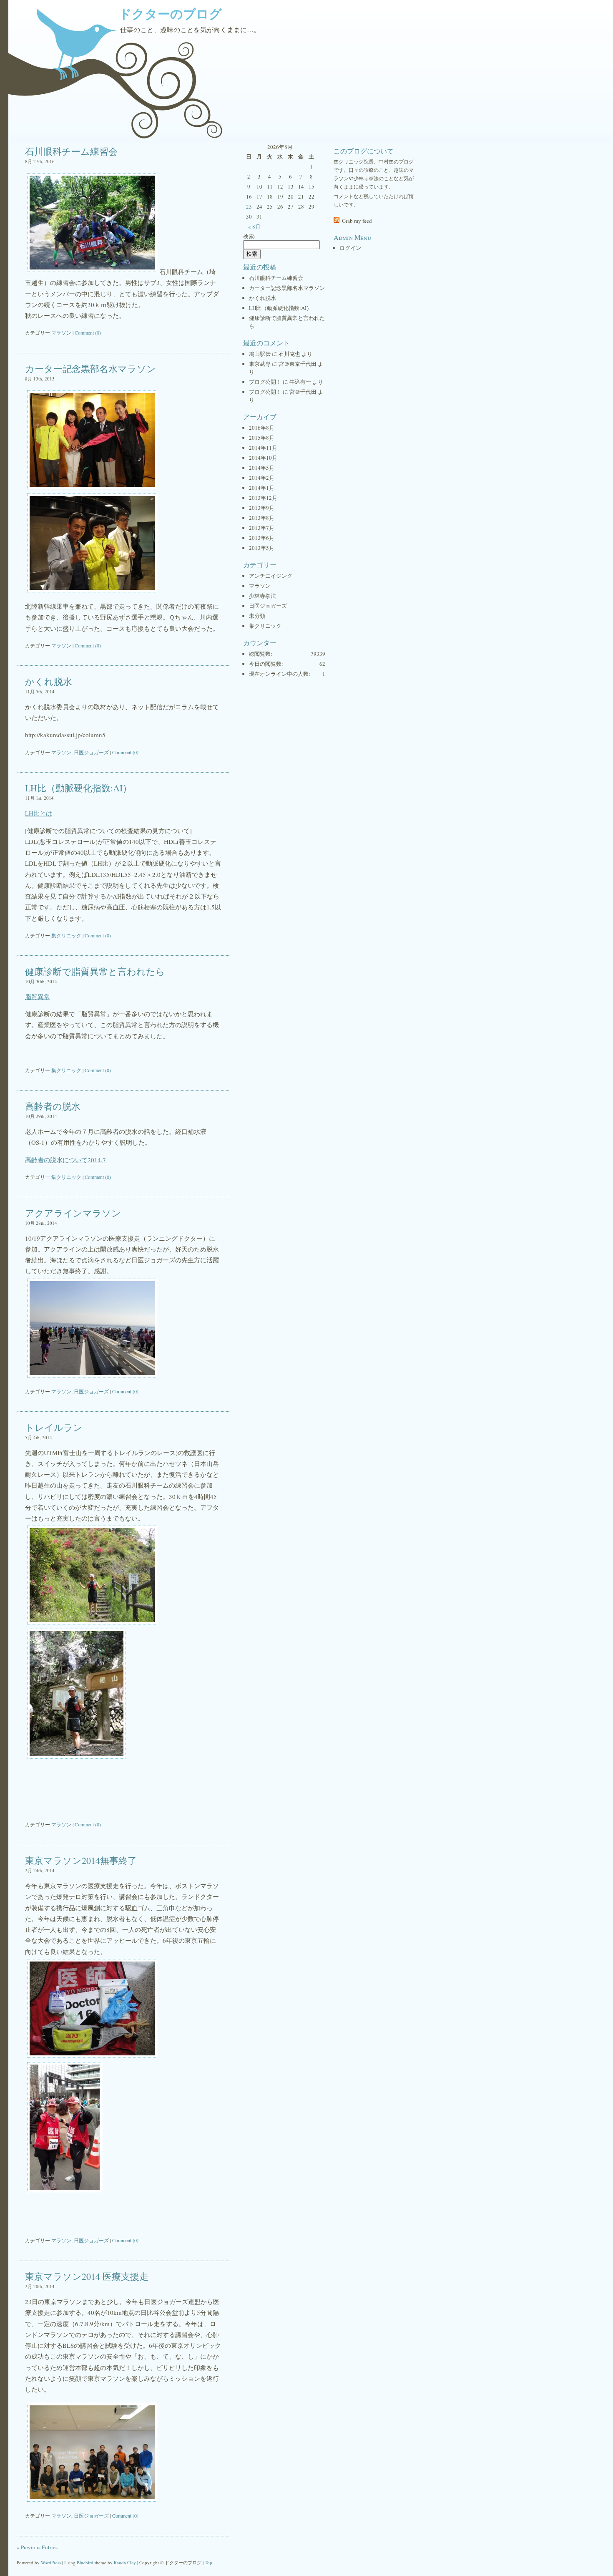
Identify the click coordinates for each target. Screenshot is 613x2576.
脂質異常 (38, 997)
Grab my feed (357, 221)
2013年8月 (262, 518)
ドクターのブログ (170, 13)
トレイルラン (54, 1427)
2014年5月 (262, 468)
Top (209, 2562)
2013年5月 (262, 548)
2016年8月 (262, 428)
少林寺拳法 (263, 596)
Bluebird (85, 2562)
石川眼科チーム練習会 (71, 151)
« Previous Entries (37, 2547)
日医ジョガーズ (91, 752)
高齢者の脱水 (53, 1106)
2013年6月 (262, 538)
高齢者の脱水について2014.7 (65, 1160)
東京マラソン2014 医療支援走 (87, 2276)
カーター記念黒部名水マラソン (90, 369)
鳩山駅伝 (260, 354)
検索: (249, 236)
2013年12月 (263, 498)
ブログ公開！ (265, 382)
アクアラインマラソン (73, 1213)
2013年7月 (262, 528)
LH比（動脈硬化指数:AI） (78, 788)
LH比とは (39, 813)
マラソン (61, 332)
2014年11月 (263, 448)
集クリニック (66, 935)
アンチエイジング (271, 576)
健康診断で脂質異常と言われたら (95, 971)
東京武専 (260, 364)
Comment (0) (88, 332)
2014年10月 (263, 458)
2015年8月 (262, 438)
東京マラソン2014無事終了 (81, 1860)
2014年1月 (262, 488)
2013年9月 (262, 508)
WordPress (51, 2562)
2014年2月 (262, 478)
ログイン (350, 248)
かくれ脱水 (49, 681)
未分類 (257, 616)
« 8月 (254, 227)
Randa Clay (125, 2562)
